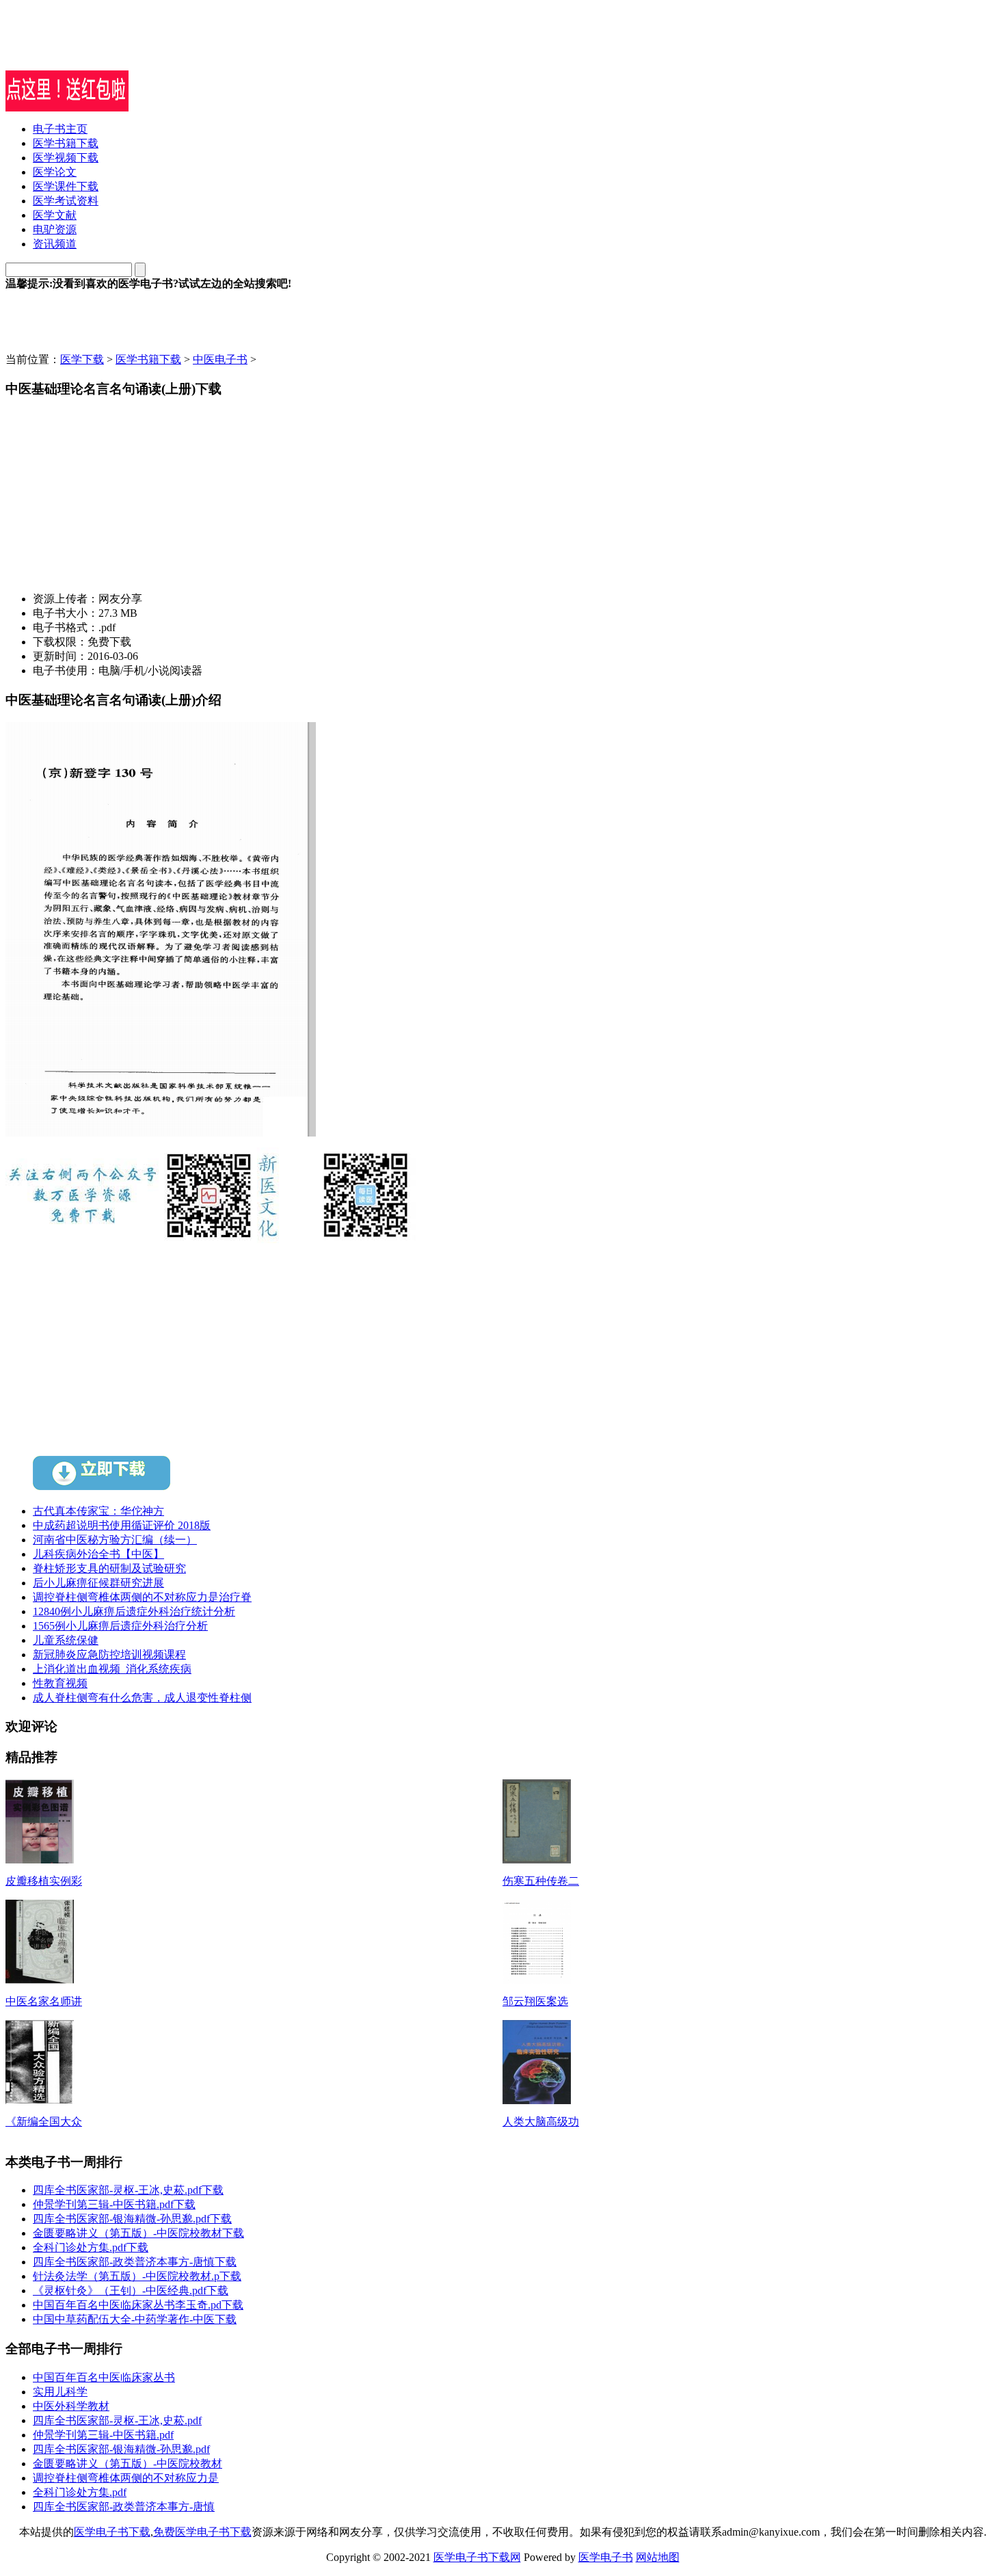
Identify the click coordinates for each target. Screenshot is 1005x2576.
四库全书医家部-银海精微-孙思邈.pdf (121, 2449)
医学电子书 (606, 2557)
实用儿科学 (60, 2392)
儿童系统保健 (66, 1640)
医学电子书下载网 (477, 2557)
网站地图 (658, 2557)
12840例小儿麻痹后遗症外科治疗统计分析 (134, 1611)
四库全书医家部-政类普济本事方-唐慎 (124, 2507)
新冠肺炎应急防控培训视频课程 (109, 1655)
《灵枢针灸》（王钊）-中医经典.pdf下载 (131, 2290)
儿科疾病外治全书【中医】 (98, 1554)
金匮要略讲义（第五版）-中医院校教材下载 (138, 2233)
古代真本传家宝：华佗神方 (98, 1511)
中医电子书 (220, 359)
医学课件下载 (66, 186)
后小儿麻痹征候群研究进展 (98, 1583)
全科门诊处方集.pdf (80, 2492)
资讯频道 (55, 244)
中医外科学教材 (71, 2406)
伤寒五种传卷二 (541, 1881)
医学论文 (55, 172)
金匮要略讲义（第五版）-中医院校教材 (128, 2464)
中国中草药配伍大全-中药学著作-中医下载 (135, 2319)
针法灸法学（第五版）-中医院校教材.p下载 (137, 2276)
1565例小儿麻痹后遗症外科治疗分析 (120, 1626)
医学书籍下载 (66, 143)
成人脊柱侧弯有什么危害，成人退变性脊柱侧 (142, 1698)
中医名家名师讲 (44, 2001)
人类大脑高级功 (541, 2122)
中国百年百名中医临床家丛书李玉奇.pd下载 (138, 2305)
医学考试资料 (66, 201)
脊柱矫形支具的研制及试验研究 (109, 1568)
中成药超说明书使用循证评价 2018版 (122, 1525)
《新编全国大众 (44, 2122)
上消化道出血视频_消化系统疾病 (112, 1669)
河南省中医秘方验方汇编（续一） (115, 1540)
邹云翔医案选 (535, 2001)
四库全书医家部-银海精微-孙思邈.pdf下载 (132, 2219)
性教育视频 (60, 1683)
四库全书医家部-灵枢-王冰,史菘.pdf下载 (128, 2190)
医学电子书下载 (112, 2532)
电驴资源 (55, 229)
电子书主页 (60, 129)
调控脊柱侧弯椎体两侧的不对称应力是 (126, 2478)
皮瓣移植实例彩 (44, 1881)
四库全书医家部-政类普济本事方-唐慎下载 (135, 2262)
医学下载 (82, 359)
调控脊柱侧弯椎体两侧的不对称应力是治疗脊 (142, 1597)
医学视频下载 (66, 158)
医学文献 (55, 215)
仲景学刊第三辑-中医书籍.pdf (103, 2435)
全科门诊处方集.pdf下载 (91, 2247)
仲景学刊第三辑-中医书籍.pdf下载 (114, 2204)
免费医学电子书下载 (202, 2532)
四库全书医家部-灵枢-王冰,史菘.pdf (117, 2420)
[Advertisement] (165, 50)
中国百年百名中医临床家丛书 (104, 2377)
